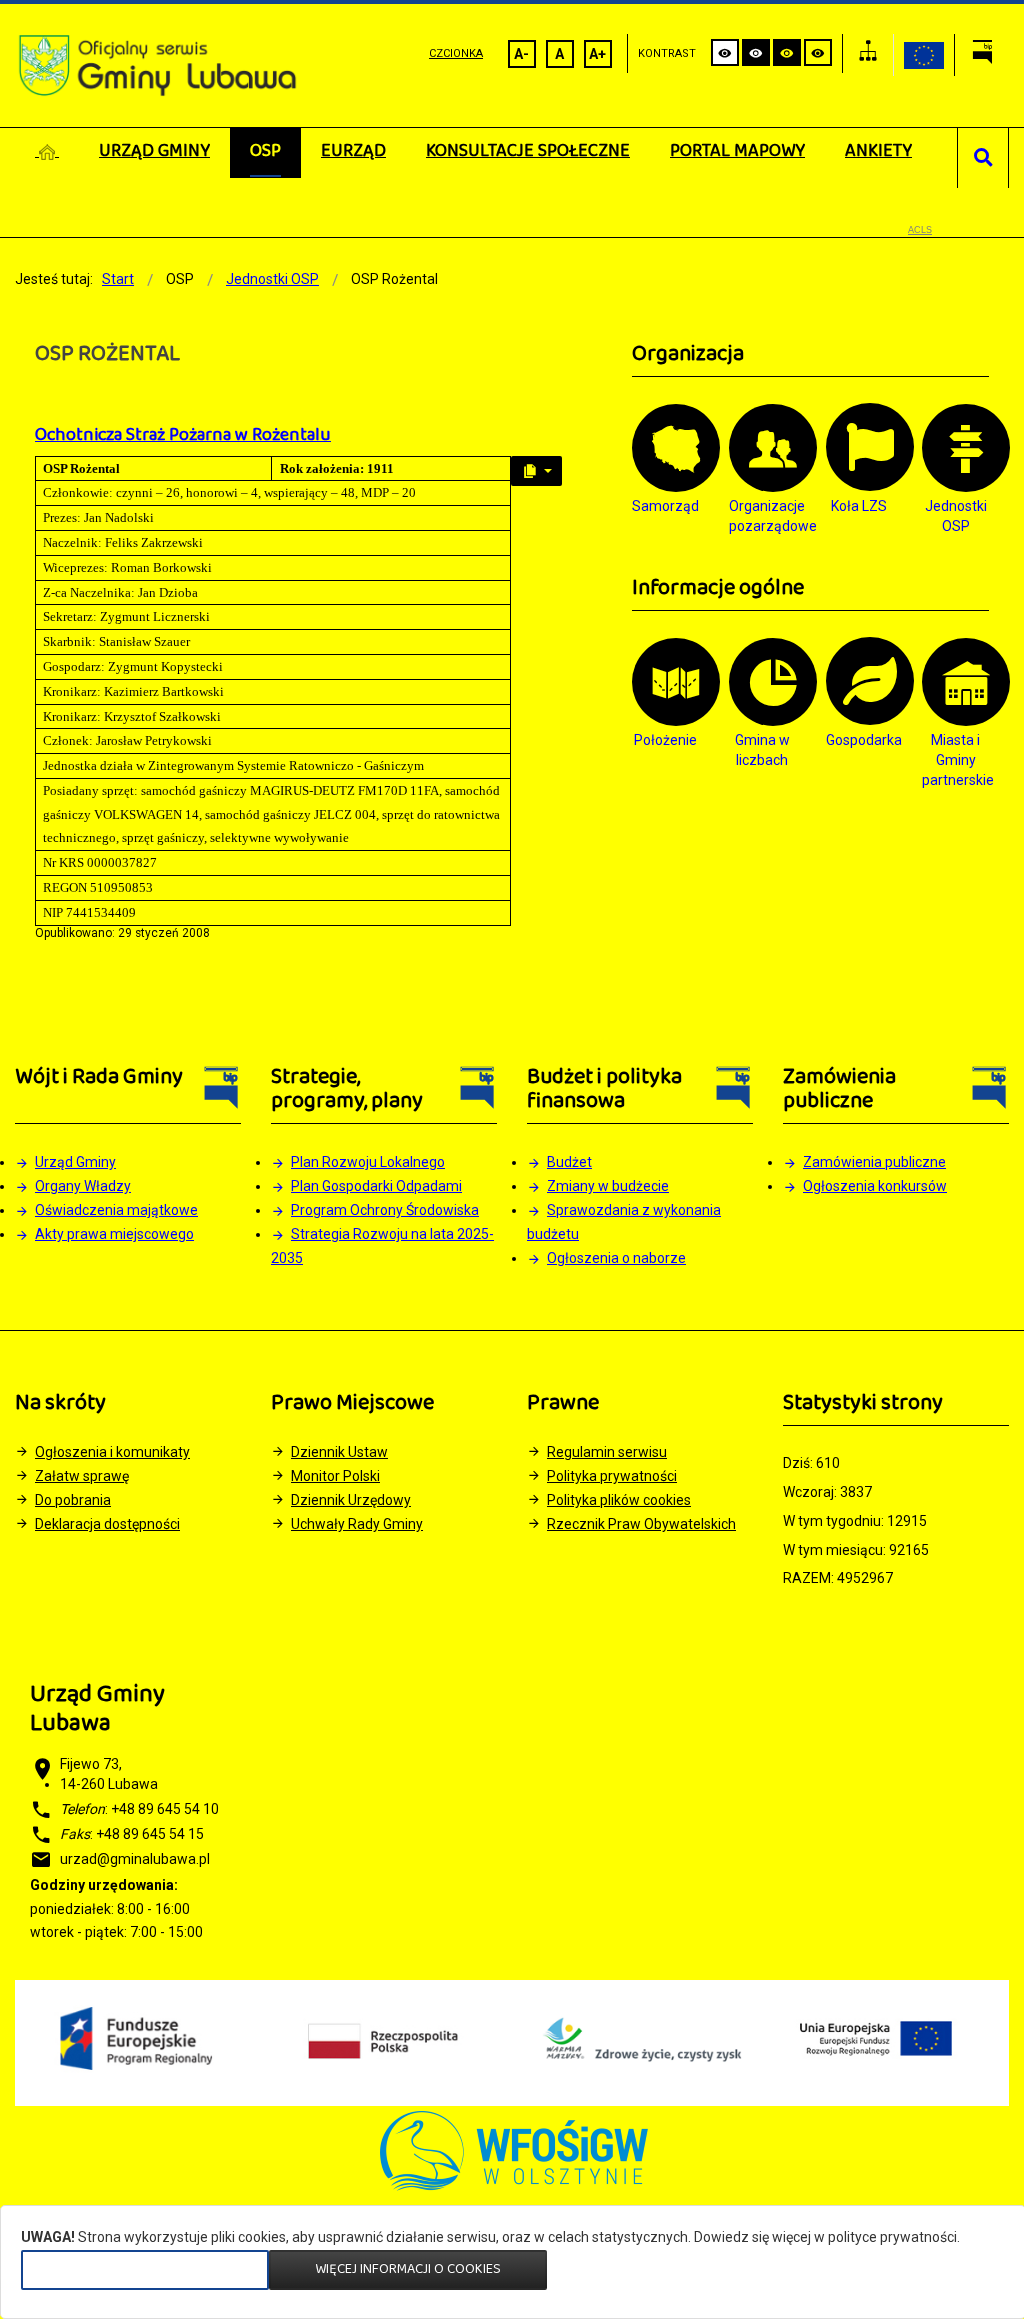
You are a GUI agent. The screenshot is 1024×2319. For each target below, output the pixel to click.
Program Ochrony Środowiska (385, 1210)
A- (521, 54)
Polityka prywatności (612, 1476)
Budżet (569, 1162)
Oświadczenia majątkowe (116, 1210)
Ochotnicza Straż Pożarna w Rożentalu (183, 435)
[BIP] (982, 55)
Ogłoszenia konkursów (875, 1186)
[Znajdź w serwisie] (983, 158)
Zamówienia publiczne (874, 1162)
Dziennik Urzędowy (351, 1500)
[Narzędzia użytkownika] (536, 471)
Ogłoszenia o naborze (616, 1258)
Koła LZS (859, 506)
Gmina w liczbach (762, 750)
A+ (597, 54)
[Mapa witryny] (868, 53)
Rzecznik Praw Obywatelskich (641, 1524)
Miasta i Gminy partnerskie (955, 760)
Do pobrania (73, 1500)
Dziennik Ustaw (339, 1452)
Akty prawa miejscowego (114, 1234)
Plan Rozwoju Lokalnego (368, 1162)
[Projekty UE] (924, 55)
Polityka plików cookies (619, 1500)
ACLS (920, 230)
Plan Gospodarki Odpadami (376, 1186)
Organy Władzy (83, 1186)
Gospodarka (859, 740)
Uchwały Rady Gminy (357, 1524)
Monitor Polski (335, 1476)
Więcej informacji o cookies (408, 2269)
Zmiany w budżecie (608, 1186)
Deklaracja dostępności (107, 1524)
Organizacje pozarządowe (762, 516)
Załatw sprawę (82, 1476)
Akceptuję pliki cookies (145, 2269)
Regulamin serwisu (607, 1452)
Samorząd (665, 506)
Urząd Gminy (75, 1162)
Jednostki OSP (956, 516)
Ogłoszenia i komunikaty (112, 1452)
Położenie (665, 740)
